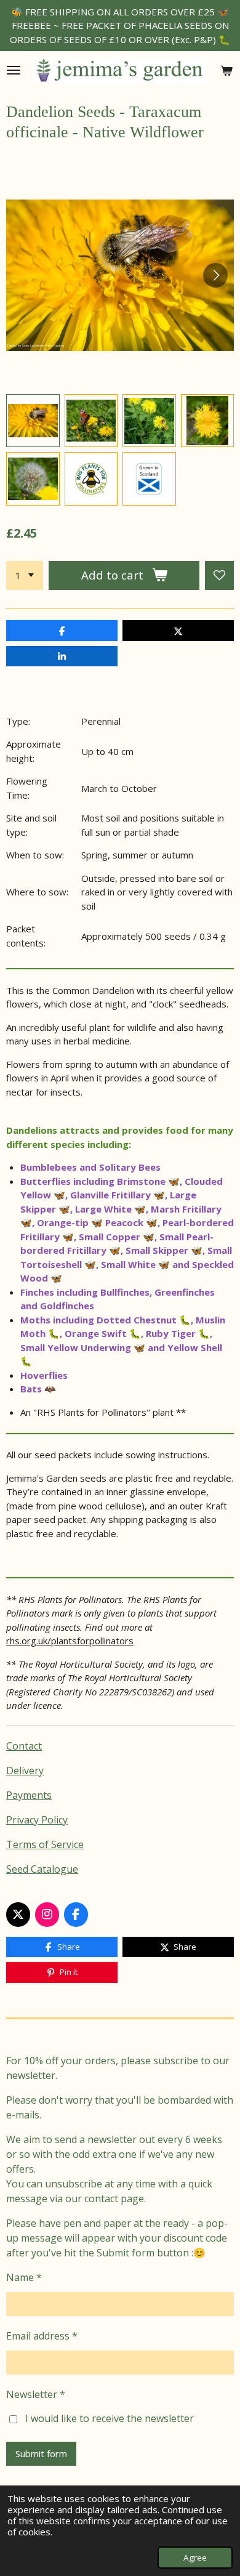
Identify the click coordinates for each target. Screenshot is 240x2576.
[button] (33, 421)
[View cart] (226, 71)
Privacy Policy (37, 1820)
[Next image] (215, 275)
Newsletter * (36, 2394)
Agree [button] (195, 2558)
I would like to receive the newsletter (110, 2418)
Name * (24, 2277)
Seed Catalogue (42, 1869)
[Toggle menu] (14, 71)
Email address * (42, 2336)
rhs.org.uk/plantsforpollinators (70, 1641)
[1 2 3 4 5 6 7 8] (25, 575)
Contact (24, 1746)
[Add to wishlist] (219, 575)
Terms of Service (45, 1844)
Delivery (25, 1770)
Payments (29, 1795)
